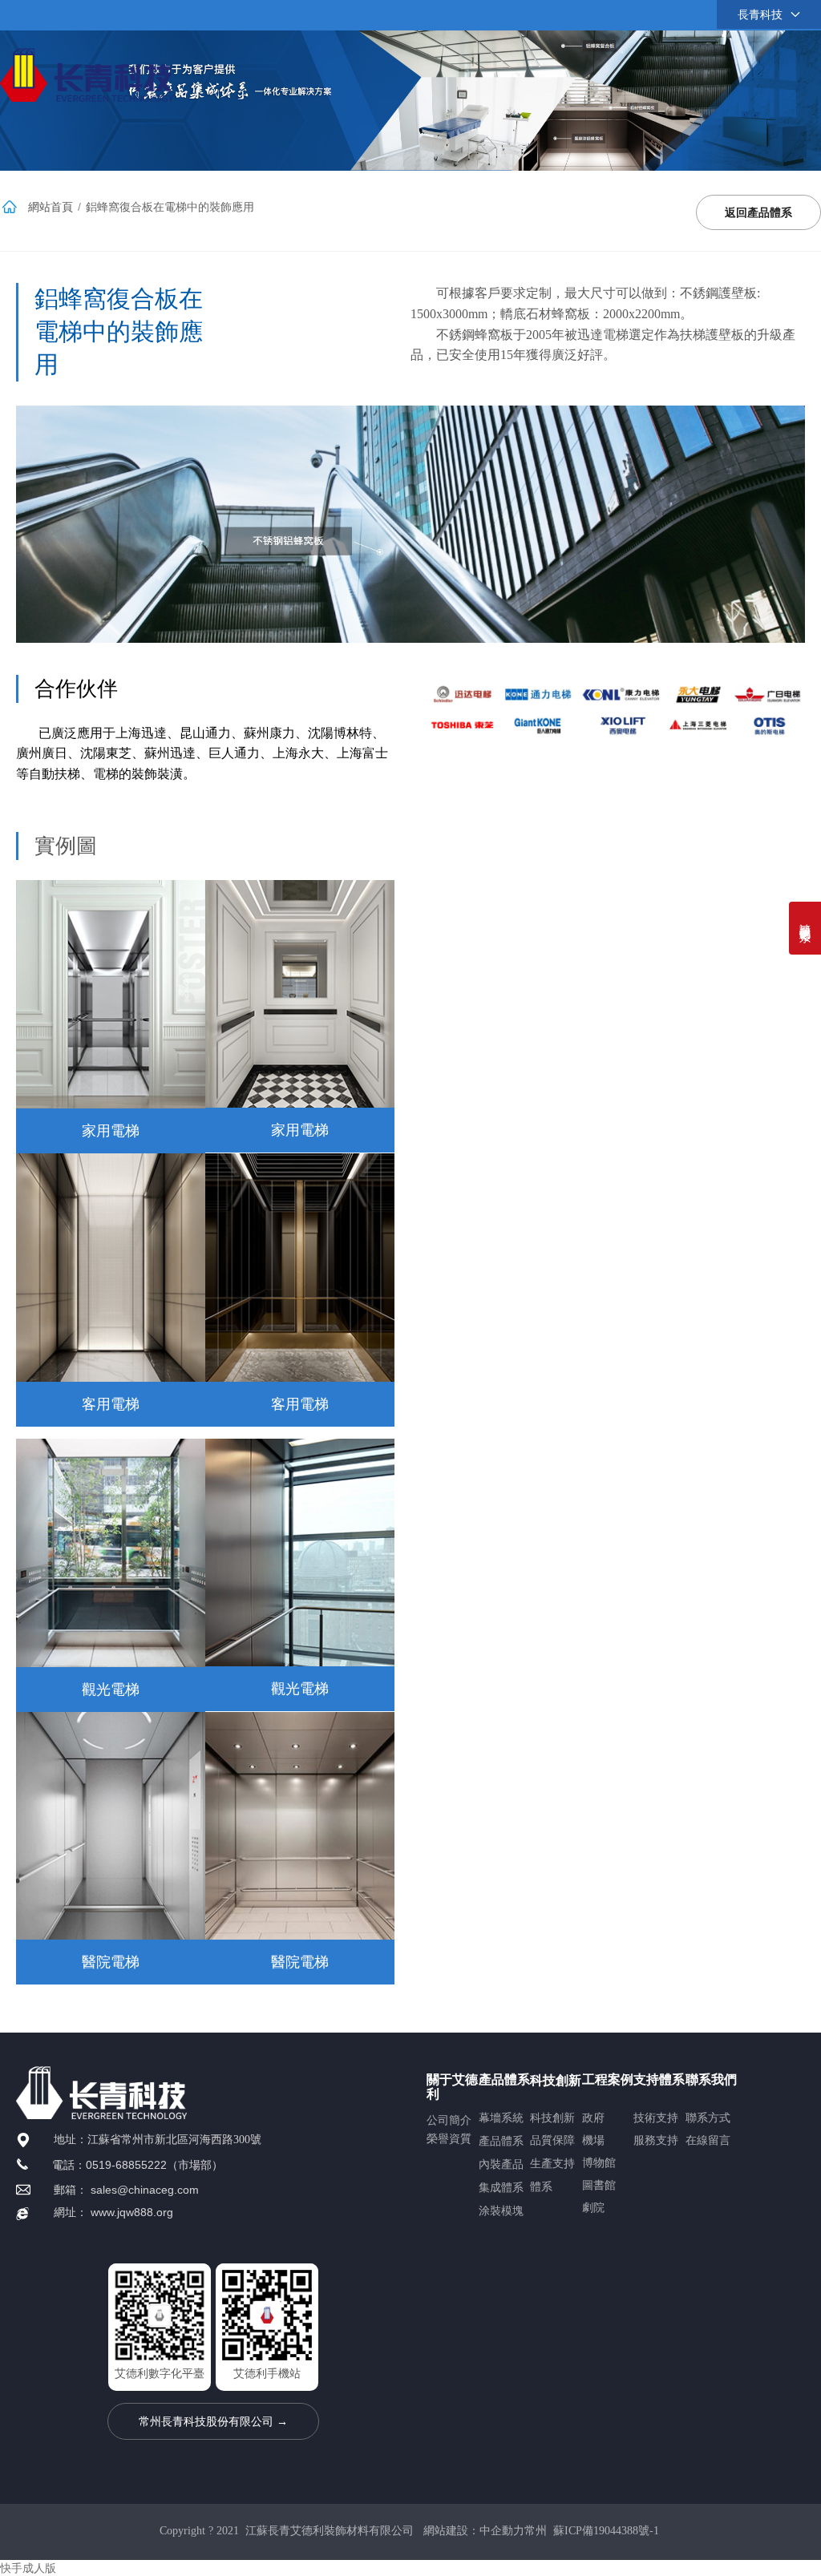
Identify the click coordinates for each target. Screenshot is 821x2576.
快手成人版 (28, 2568)
